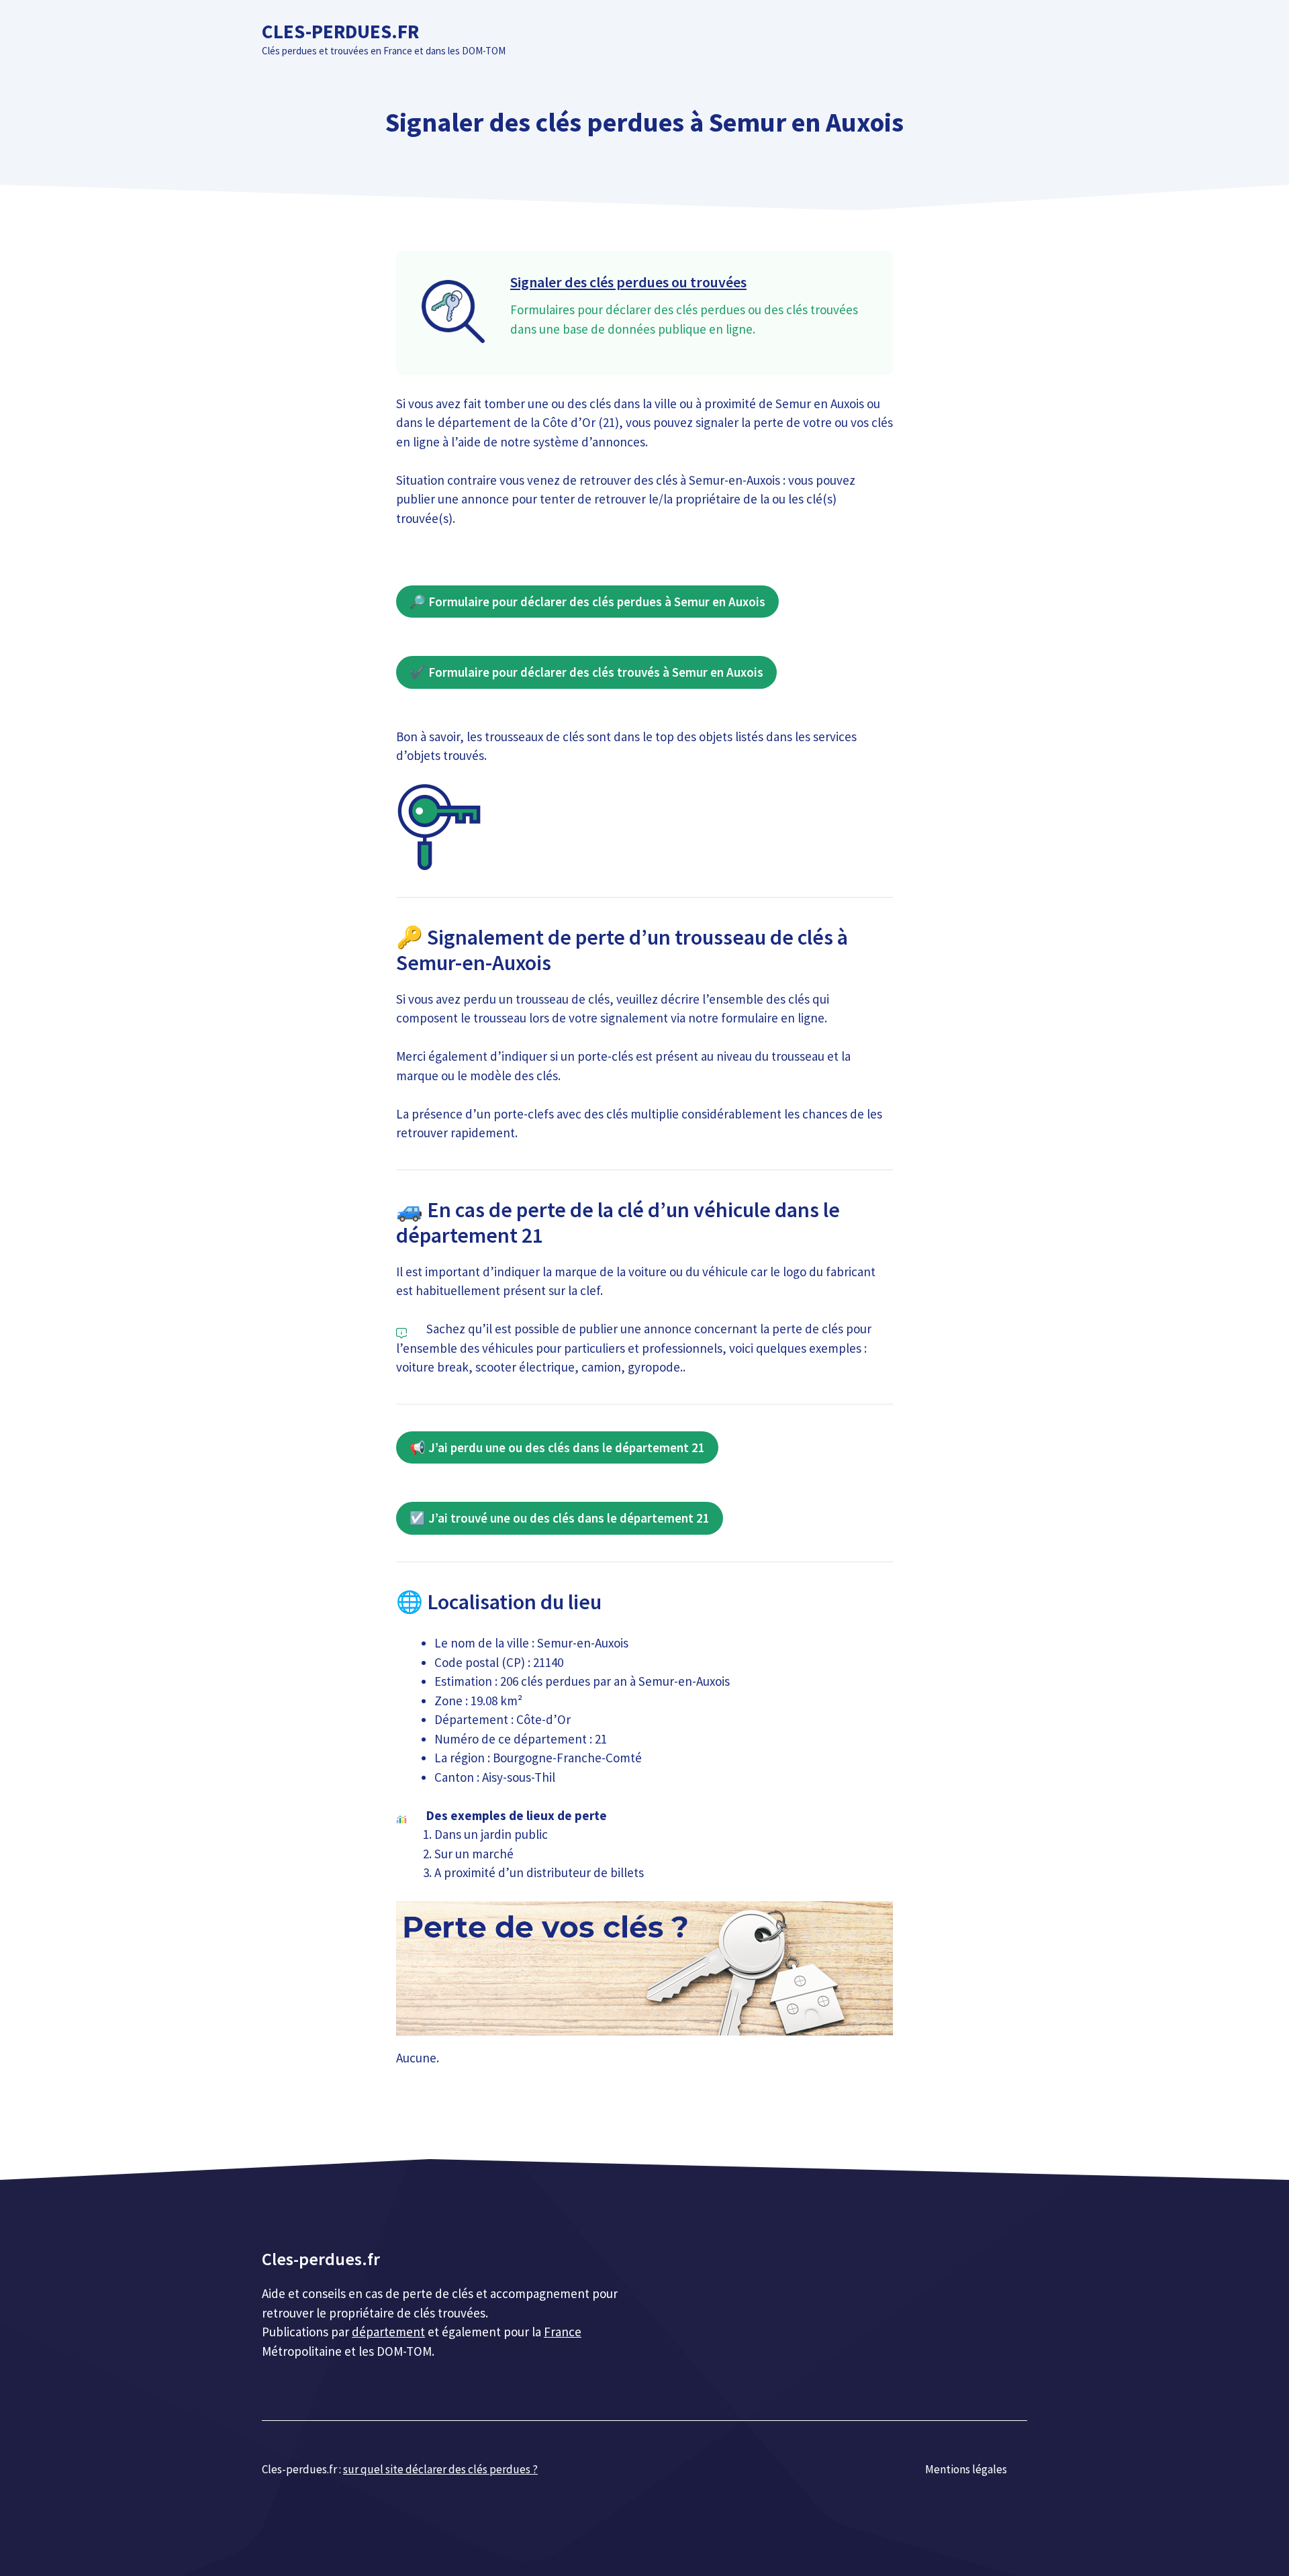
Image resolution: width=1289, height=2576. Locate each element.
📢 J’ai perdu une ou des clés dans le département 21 (557, 1447)
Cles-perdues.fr (340, 31)
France (563, 2332)
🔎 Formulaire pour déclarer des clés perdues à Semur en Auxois (587, 602)
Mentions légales (966, 2469)
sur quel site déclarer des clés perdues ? (440, 2469)
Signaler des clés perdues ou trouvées (628, 282)
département (388, 2332)
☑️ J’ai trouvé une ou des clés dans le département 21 (560, 1518)
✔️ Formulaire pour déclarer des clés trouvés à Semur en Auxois (586, 672)
